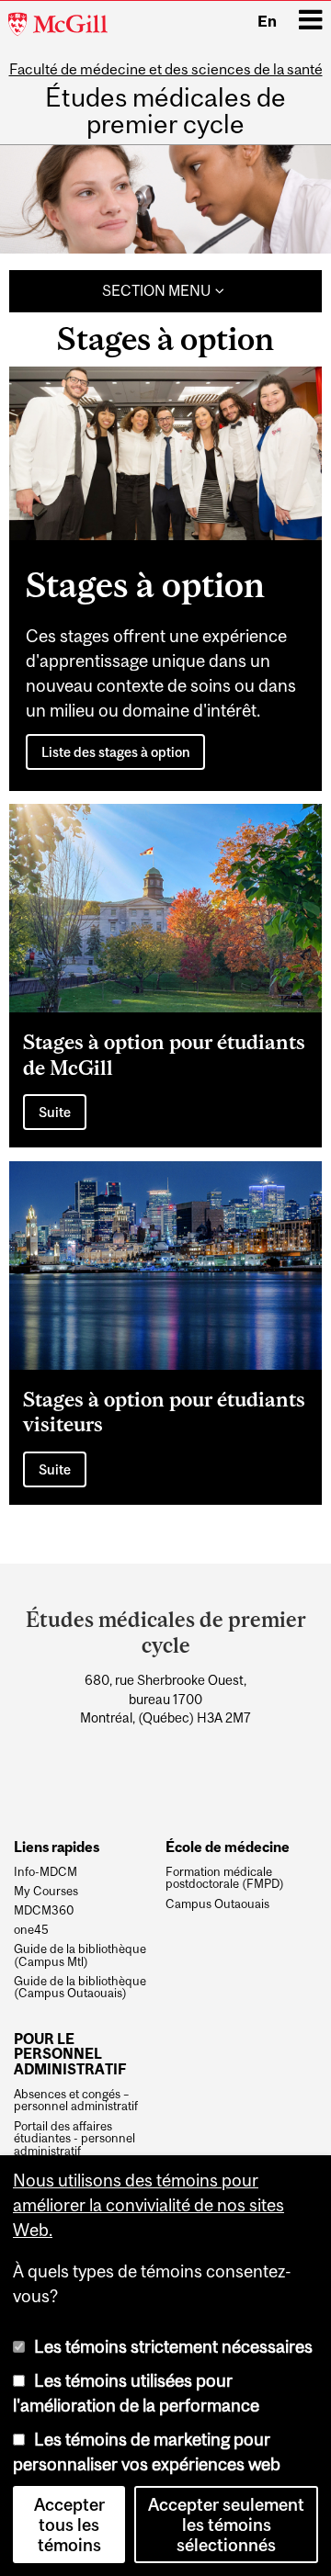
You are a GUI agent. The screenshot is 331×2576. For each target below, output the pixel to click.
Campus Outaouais (217, 1904)
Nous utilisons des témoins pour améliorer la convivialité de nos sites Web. (148, 2205)
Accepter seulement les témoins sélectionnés (226, 2525)
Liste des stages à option (116, 752)
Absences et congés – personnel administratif (76, 2101)
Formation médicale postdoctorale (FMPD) (225, 1879)
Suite (55, 1112)
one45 (31, 1930)
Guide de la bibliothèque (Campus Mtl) (80, 1956)
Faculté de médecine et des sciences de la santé (166, 69)
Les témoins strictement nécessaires (173, 2346)
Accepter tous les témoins (69, 2525)
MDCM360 (44, 1911)
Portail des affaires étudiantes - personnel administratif (74, 2139)
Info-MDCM (46, 1872)
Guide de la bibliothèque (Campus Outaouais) (80, 1988)
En (267, 21)
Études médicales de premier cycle (165, 112)
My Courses (46, 1892)
